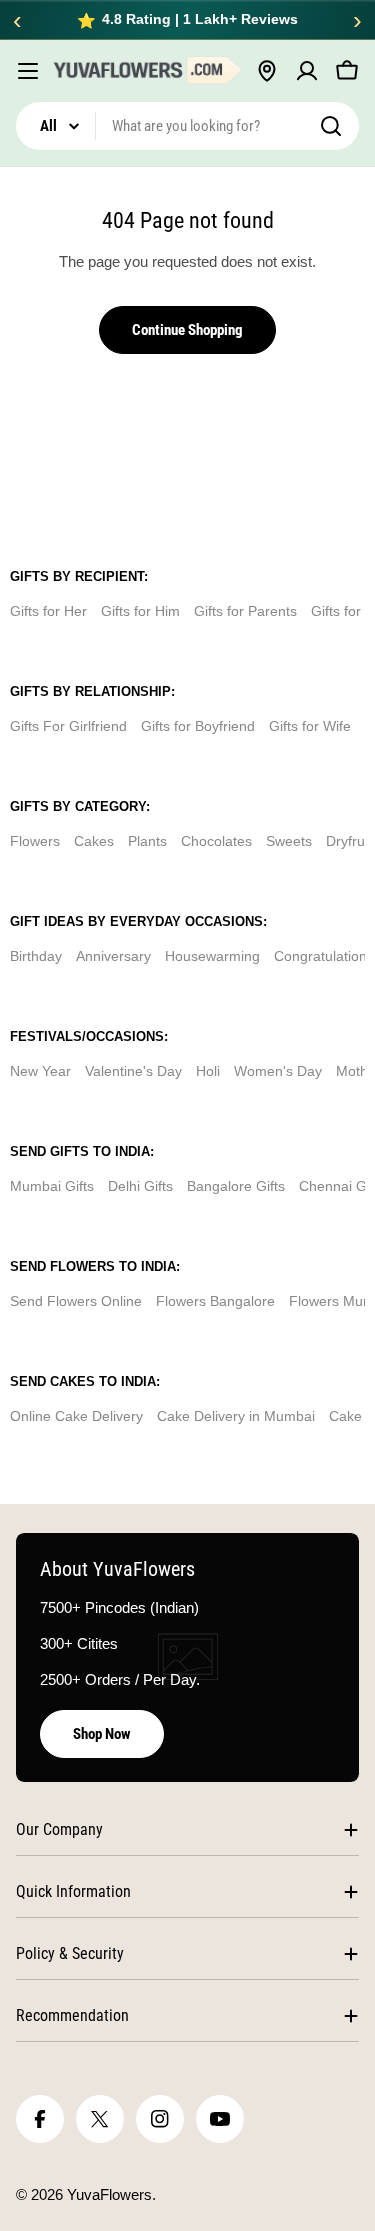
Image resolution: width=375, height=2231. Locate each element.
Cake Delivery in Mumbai (236, 1416)
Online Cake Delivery (76, 1416)
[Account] (307, 71)
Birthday (36, 956)
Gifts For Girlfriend (68, 726)
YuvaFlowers (109, 2194)
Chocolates (216, 841)
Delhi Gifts (140, 1186)
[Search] (331, 126)
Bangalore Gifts (236, 1186)
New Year (40, 1071)
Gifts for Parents (245, 611)
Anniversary (113, 956)
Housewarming (212, 956)
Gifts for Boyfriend (198, 726)
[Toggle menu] (28, 71)
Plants (147, 841)
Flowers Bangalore (215, 1301)
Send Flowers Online (76, 1301)
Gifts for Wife (310, 726)
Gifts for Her (48, 611)
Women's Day (278, 1071)
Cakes (94, 841)
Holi (208, 1071)
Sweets (289, 841)
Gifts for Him (140, 611)
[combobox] (187, 126)
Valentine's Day (133, 1071)
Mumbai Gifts (52, 1186)
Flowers (35, 841)
